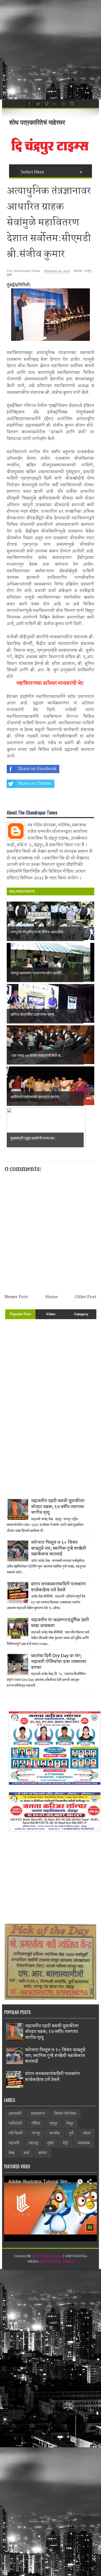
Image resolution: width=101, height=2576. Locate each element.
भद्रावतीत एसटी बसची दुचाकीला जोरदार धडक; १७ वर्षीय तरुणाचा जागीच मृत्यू (58, 1507)
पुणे (71, 2133)
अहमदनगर (38, 2114)
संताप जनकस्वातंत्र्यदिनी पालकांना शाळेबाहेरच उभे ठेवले (59, 1587)
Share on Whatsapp (38, 798)
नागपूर (88, 271)
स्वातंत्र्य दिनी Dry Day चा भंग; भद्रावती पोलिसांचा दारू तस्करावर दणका (59, 1662)
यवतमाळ (84, 2143)
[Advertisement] (51, 50)
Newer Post (16, 1297)
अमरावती (15, 2114)
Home (52, 1297)
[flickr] (54, 103)
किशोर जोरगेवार (65, 2114)
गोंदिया (36, 2124)
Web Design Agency (47, 2256)
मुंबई (9, 275)
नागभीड (55, 2133)
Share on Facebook (37, 769)
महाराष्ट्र (33, 2143)
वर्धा (26, 2153)
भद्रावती (14, 2143)
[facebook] (28, 103)
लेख (11, 2153)
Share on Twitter (35, 784)
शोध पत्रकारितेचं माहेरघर (37, 122)
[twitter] (37, 103)
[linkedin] (71, 103)
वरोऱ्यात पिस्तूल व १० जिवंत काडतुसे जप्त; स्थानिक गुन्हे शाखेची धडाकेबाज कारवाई (59, 1548)
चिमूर (70, 2124)
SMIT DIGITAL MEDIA (57, 2262)
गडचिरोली (15, 2124)
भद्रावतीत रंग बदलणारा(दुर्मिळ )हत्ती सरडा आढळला (60, 1623)
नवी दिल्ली (16, 2133)
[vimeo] (46, 103)
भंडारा (87, 2133)
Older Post (86, 1297)
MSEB (78, 271)
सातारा (42, 2153)
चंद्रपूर (53, 2124)
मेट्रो (66, 2143)
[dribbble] (63, 103)
